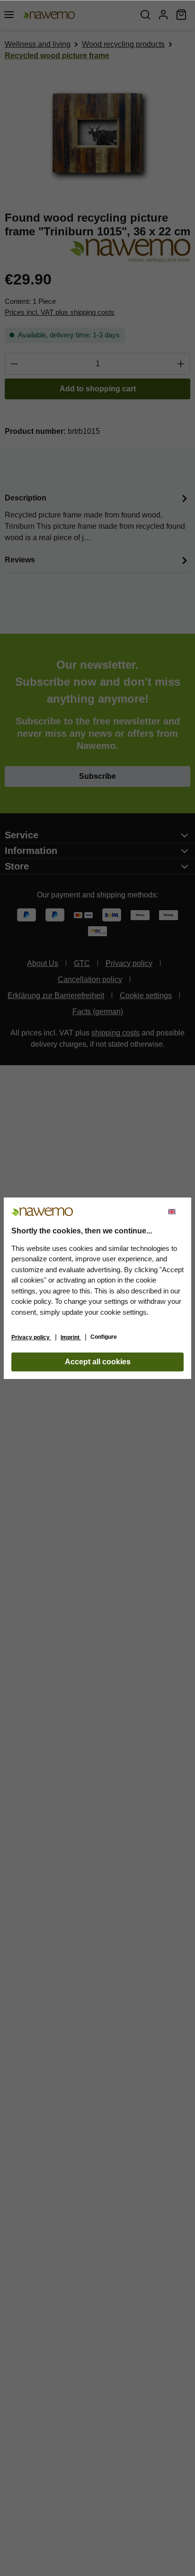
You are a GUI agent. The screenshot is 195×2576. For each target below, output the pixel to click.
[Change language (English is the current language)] (176, 1212)
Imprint (71, 1337)
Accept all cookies (98, 1362)
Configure (104, 1337)
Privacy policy (31, 1337)
